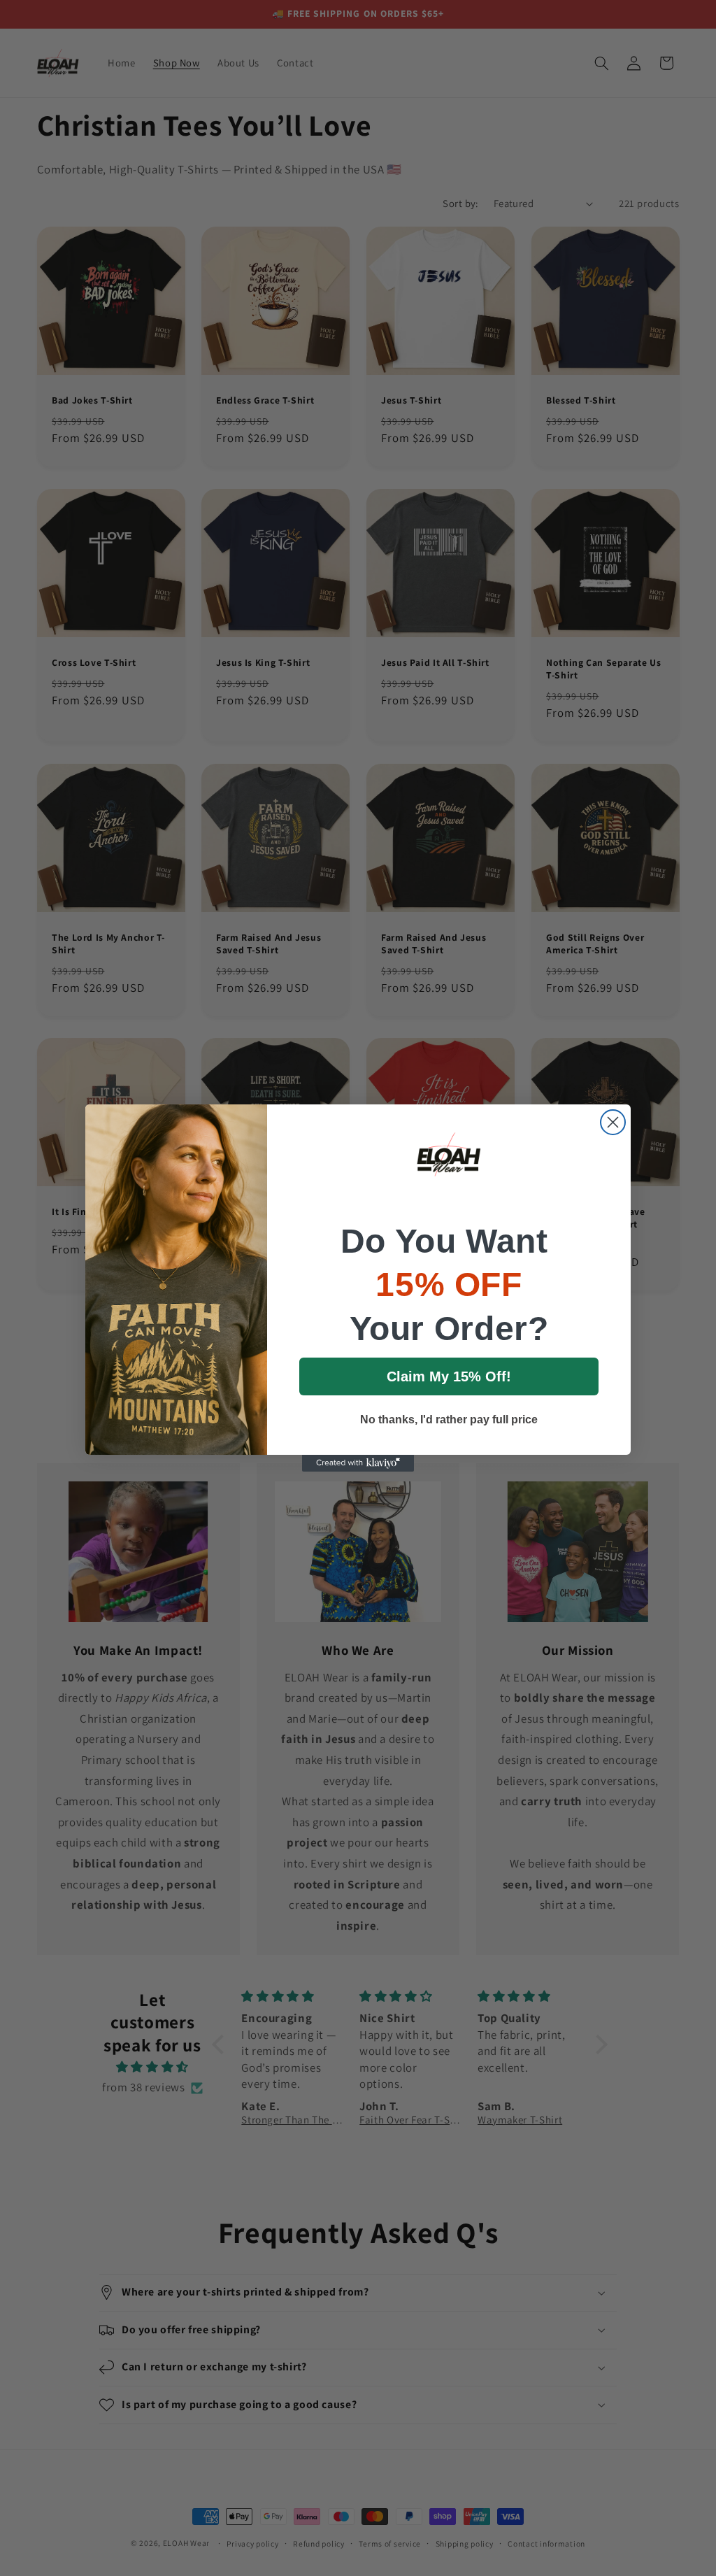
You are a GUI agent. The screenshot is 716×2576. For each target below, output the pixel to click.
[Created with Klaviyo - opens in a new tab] (358, 1463)
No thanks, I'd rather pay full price (449, 1419)
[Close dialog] (613, 1122)
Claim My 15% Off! (449, 1376)
